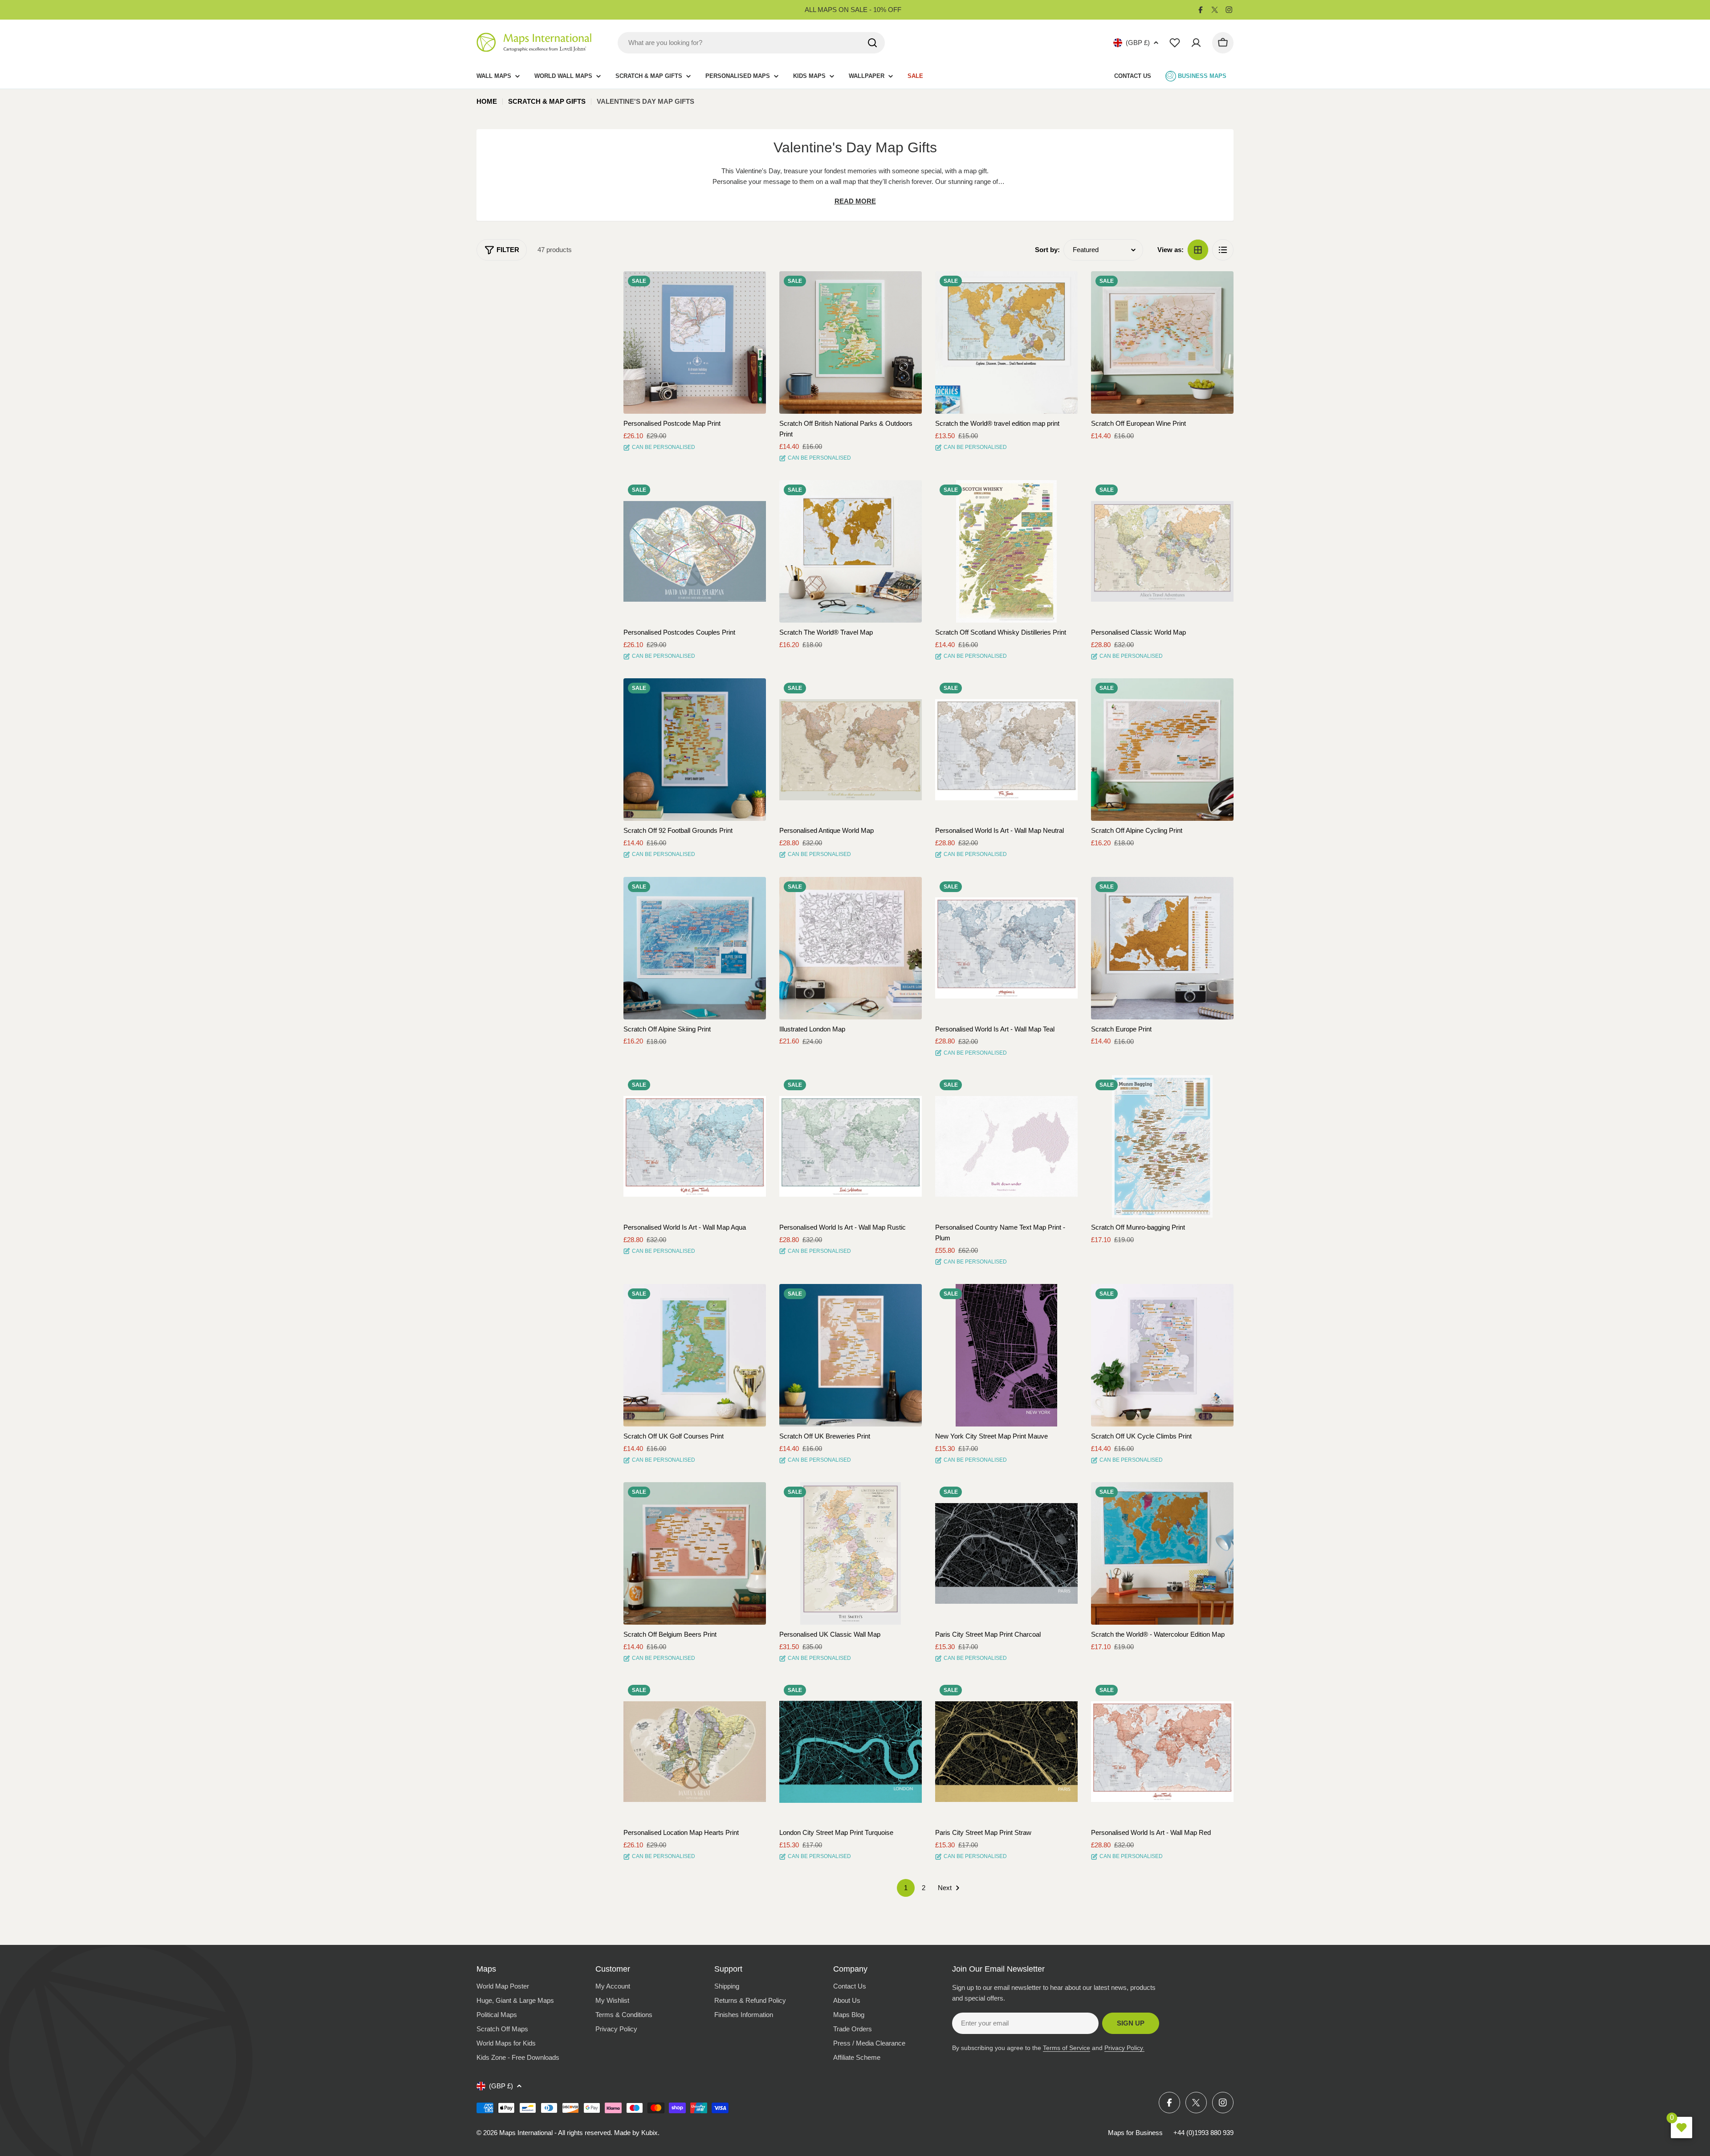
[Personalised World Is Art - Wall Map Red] (1162, 1752)
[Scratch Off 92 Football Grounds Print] (695, 750)
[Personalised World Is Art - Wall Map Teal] (1006, 948)
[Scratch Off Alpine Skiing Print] (695, 948)
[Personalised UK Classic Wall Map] (851, 1553)
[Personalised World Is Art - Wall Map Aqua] (695, 1146)
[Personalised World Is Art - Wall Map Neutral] (1006, 750)
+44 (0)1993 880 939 (1203, 2133)
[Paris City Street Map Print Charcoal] (1006, 1553)
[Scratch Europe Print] (1162, 948)
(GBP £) (1138, 43)
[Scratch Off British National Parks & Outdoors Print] (851, 342)
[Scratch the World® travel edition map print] (1006, 342)
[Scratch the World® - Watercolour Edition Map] (1162, 1553)
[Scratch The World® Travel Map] (851, 551)
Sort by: (1047, 250)
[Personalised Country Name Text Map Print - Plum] (1006, 1146)
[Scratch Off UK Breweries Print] (851, 1355)
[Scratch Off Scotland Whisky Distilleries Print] (1006, 551)
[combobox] (751, 43)
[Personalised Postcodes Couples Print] (695, 551)
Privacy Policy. (1124, 2048)
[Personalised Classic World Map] (1162, 551)
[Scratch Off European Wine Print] (1162, 342)
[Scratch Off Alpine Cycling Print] (1162, 750)
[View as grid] (1198, 250)
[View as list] (1223, 250)
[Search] (872, 43)
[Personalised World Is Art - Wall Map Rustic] (851, 1146)
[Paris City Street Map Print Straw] (1006, 1752)
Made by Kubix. (637, 2133)
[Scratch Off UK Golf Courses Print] (695, 1355)
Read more (855, 201)
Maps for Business (1135, 2133)
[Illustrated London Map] (851, 948)
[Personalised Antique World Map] (851, 750)
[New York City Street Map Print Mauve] (1006, 1355)
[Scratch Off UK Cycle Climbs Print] (1162, 1355)
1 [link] (906, 1888)
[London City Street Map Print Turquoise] (851, 1752)
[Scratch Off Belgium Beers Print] (695, 1553)
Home (487, 101)
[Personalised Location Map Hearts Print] (695, 1752)
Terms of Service (1067, 2048)
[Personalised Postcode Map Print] (695, 342)
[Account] (1196, 43)
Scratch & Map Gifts (547, 101)
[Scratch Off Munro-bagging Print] (1162, 1146)
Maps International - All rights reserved (555, 2133)
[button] (751, 286)
